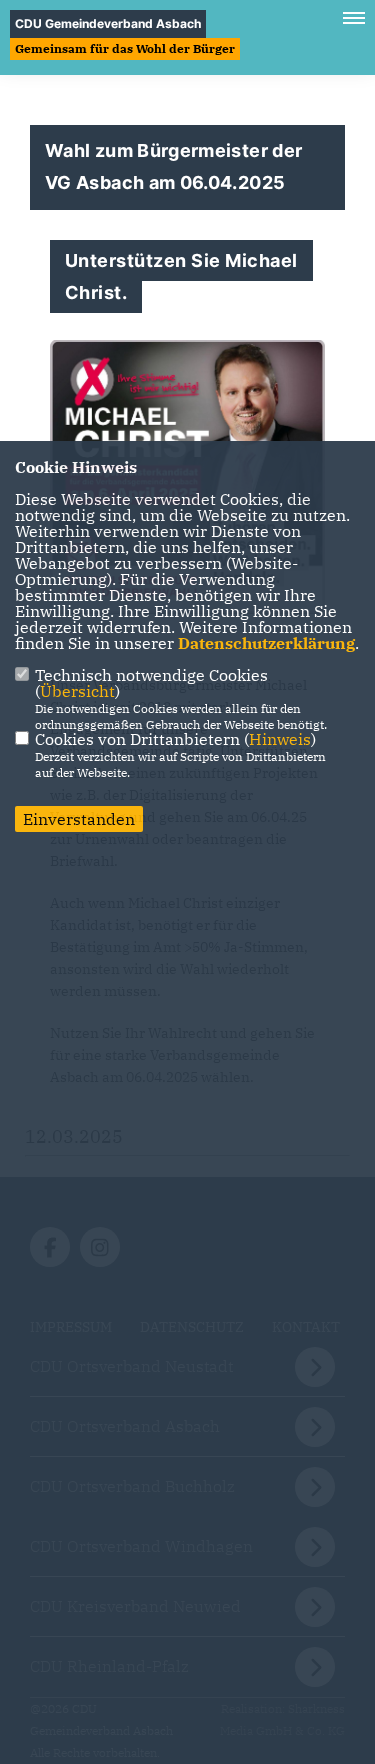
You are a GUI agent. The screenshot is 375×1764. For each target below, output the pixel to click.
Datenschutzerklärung (266, 643)
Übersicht (77, 691)
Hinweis (280, 739)
